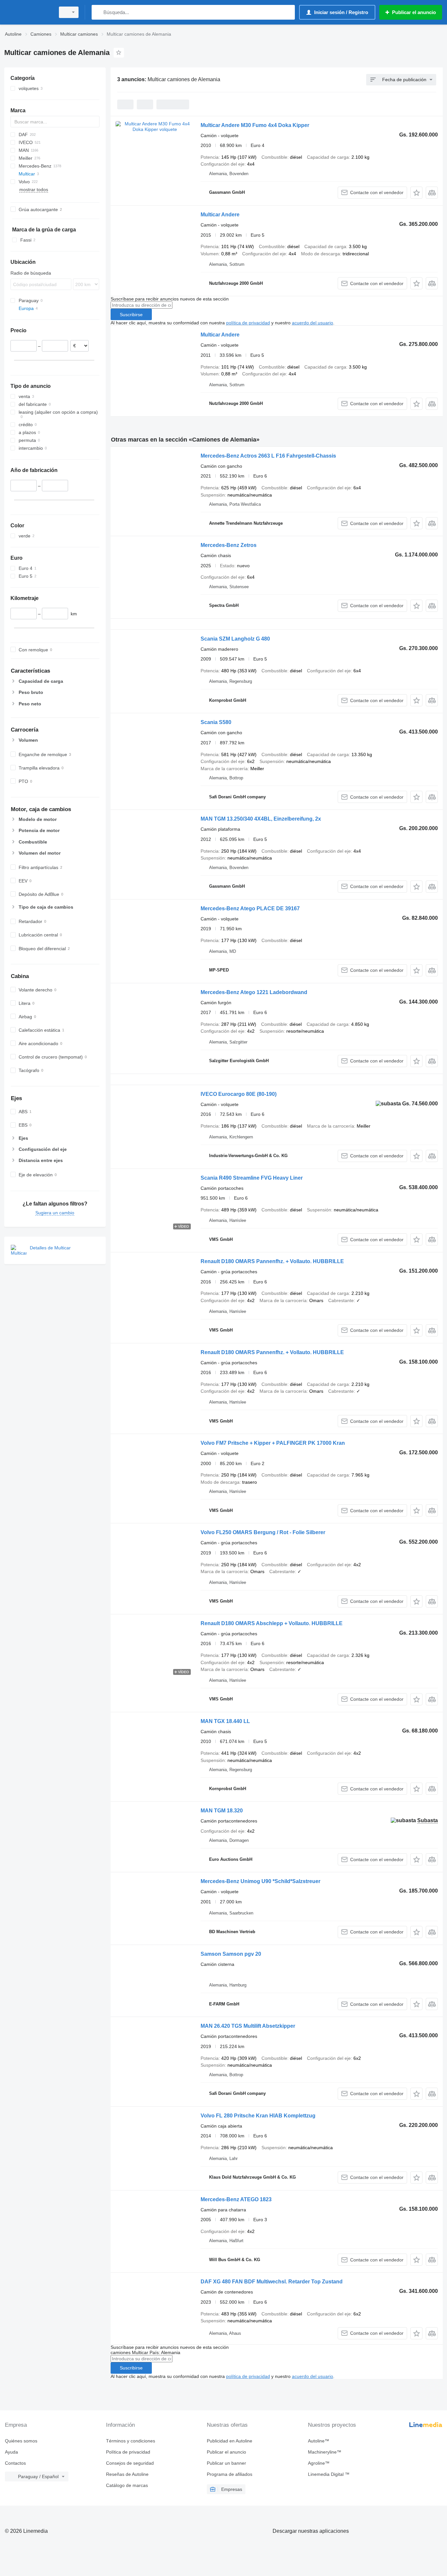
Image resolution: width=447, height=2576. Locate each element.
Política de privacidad (128, 2452)
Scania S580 (216, 722)
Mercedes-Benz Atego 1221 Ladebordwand (254, 992)
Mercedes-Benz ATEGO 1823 (236, 2199)
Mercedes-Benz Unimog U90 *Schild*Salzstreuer (260, 1881)
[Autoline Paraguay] (28, 12)
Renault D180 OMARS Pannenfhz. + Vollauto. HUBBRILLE (272, 1261)
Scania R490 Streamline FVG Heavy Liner (252, 1178)
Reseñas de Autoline (127, 2474)
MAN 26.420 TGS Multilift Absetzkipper (248, 2026)
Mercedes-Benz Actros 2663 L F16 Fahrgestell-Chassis (268, 456)
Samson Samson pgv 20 (231, 1954)
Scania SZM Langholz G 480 (235, 639)
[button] (416, 193)
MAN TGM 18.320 (222, 1811)
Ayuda (11, 2452)
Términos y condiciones (131, 2441)
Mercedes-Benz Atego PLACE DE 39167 (250, 908)
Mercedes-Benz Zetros (229, 545)
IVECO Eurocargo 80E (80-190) (239, 1094)
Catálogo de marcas (127, 2485)
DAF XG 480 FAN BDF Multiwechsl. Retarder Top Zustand (272, 2282)
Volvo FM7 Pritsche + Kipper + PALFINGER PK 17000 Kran (273, 1443)
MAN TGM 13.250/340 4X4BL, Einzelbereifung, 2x (261, 819)
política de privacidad (248, 323)
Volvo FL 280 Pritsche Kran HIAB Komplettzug (258, 2116)
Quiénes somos (21, 2441)
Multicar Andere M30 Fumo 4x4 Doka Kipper (255, 125)
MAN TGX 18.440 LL (225, 1721)
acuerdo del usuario (313, 323)
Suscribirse (131, 315)
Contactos (15, 2463)
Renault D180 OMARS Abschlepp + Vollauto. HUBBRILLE (272, 1623)
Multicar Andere (220, 215)
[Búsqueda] (98, 12)
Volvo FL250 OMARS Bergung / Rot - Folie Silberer (263, 1532)
